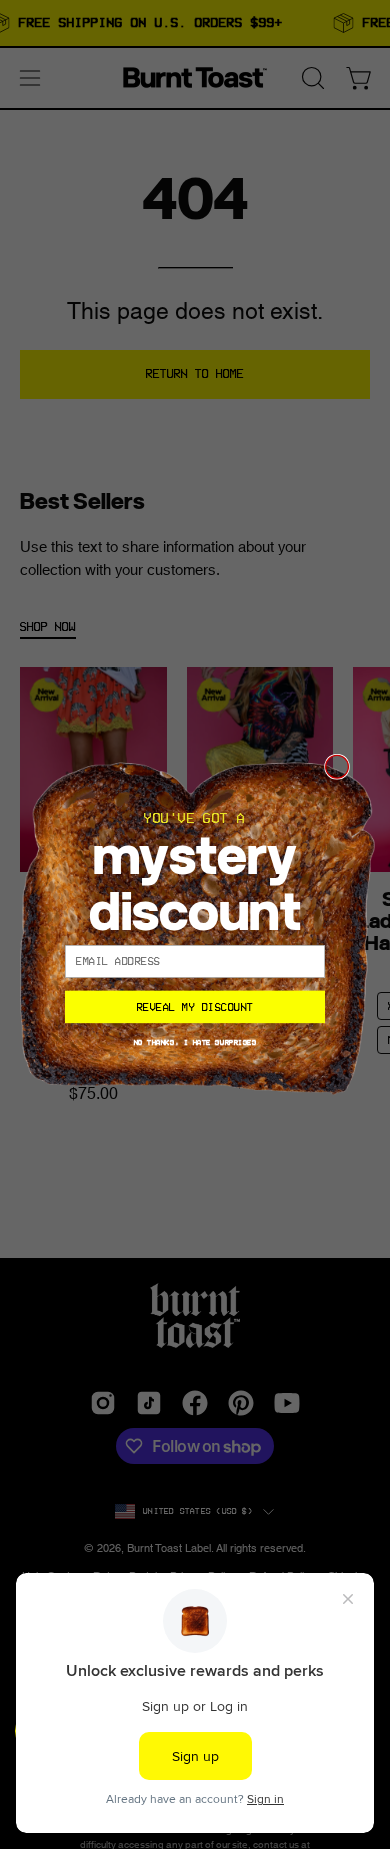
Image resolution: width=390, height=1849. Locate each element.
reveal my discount (195, 1006)
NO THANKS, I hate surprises (195, 1042)
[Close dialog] (337, 766)
